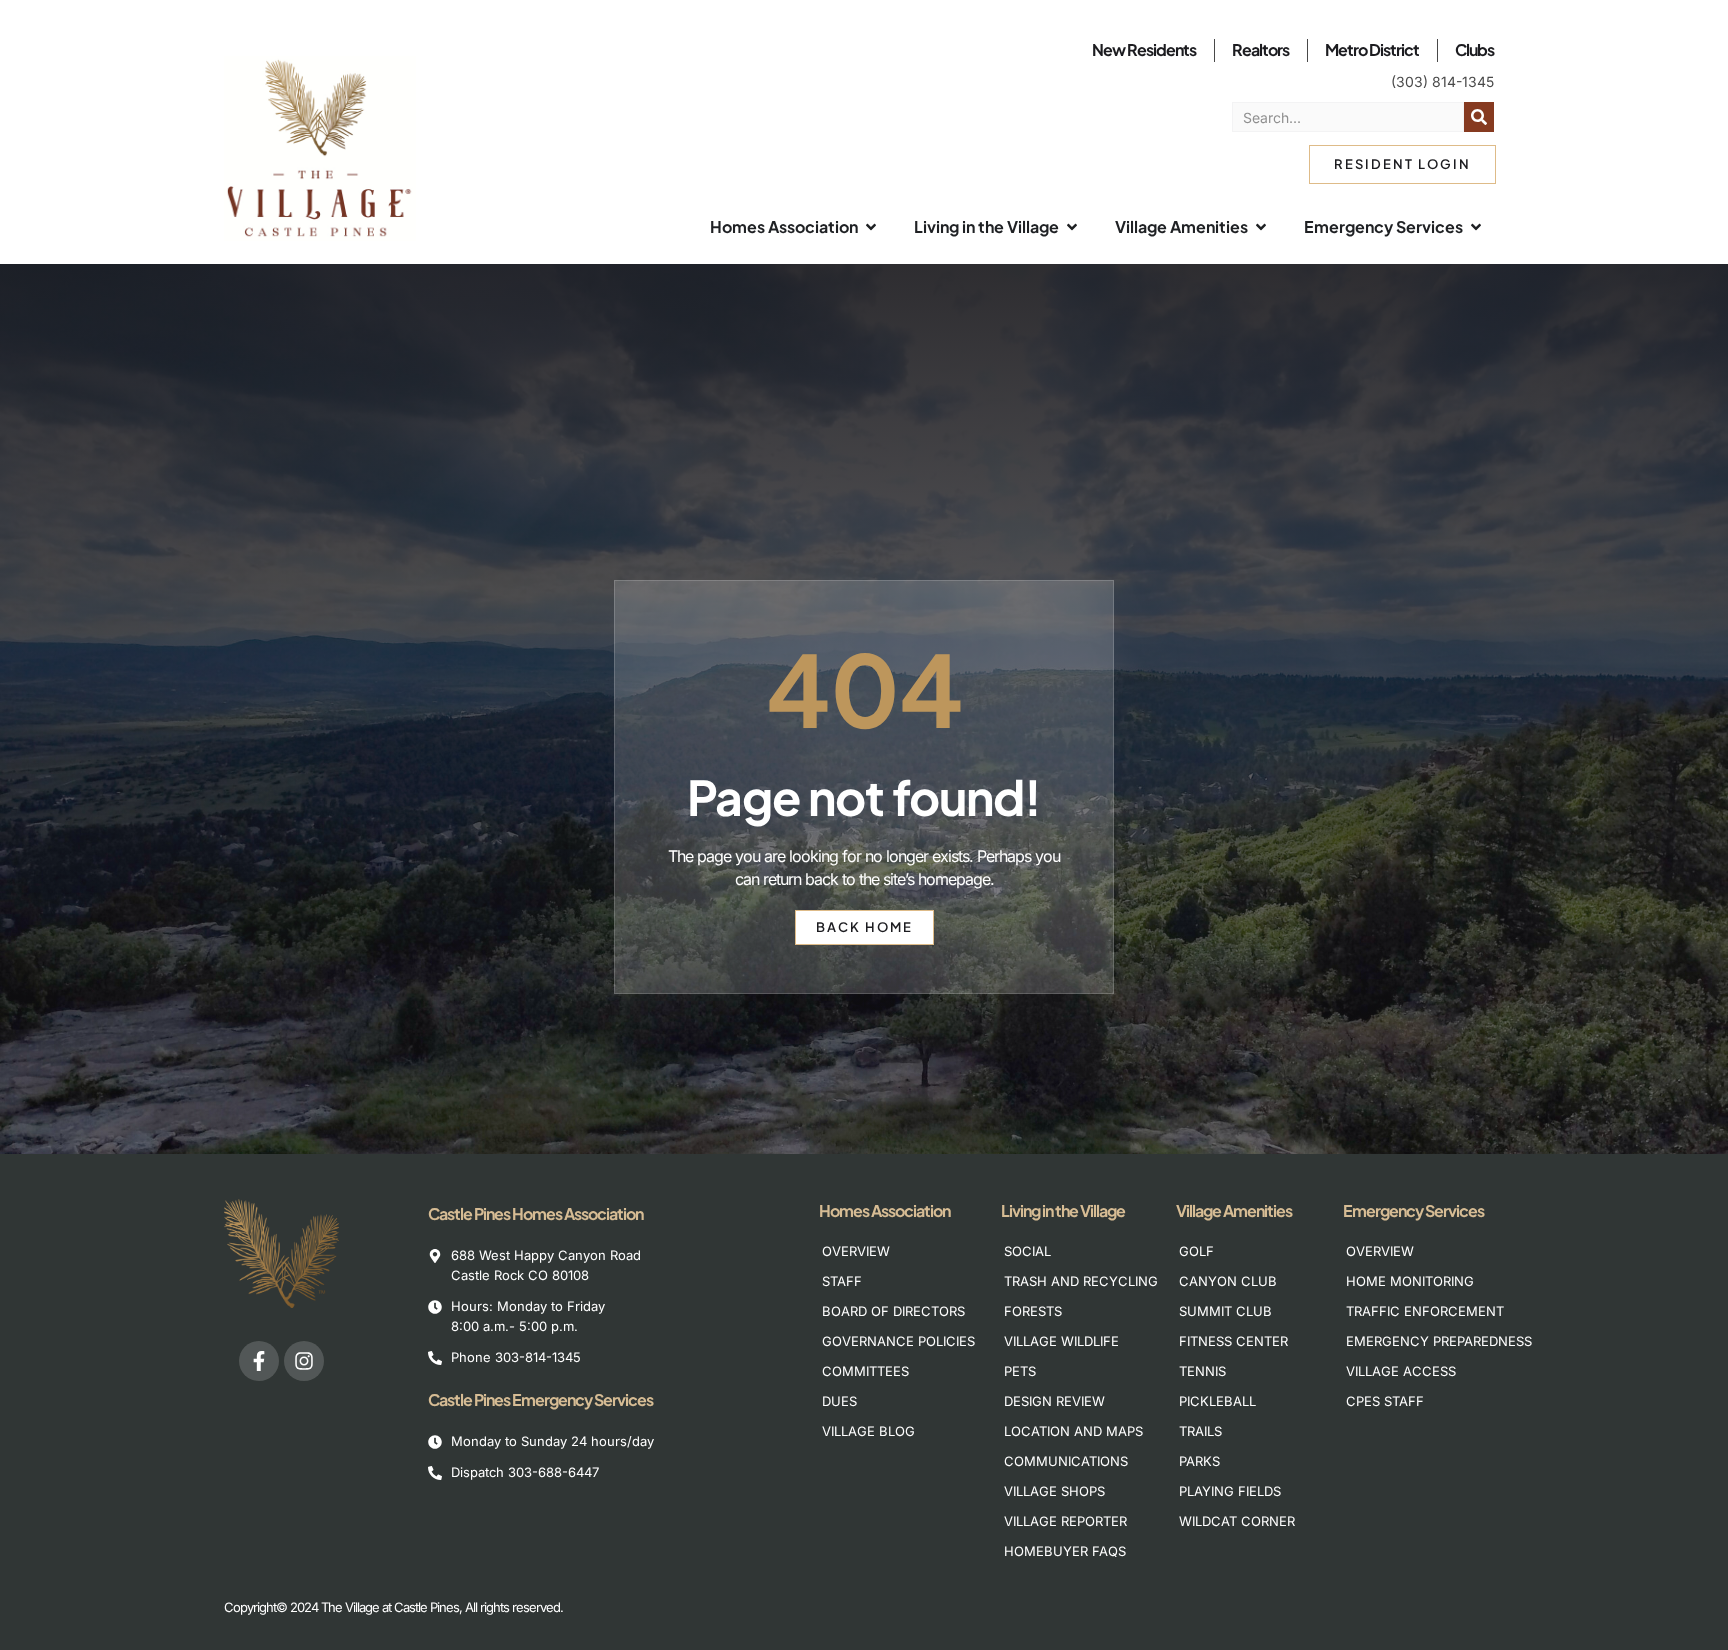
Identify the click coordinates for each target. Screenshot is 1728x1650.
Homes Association (884, 1210)
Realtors (1260, 49)
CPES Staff (1385, 1401)
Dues (839, 1401)
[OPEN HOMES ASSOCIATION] (871, 227)
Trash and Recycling (1070, 1281)
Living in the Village (1063, 1210)
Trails (1200, 1431)
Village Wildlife (1061, 1341)
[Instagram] (304, 1361)
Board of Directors (888, 1311)
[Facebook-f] (259, 1361)
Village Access (1401, 1371)
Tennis (1202, 1371)
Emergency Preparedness (1412, 1341)
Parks (1199, 1461)
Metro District (1372, 49)
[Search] (1479, 117)
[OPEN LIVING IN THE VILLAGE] (1072, 227)
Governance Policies (888, 1341)
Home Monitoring (1410, 1281)
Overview (856, 1251)
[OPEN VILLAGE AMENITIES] (1261, 227)
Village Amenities (1234, 1210)
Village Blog (868, 1431)
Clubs (1474, 49)
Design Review (1054, 1401)
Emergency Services (1413, 1210)
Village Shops (1054, 1491)
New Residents (1144, 49)
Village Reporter (1065, 1521)
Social (1027, 1251)
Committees (865, 1371)
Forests (1033, 1311)
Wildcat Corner (1237, 1521)
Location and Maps (1070, 1431)
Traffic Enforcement (1412, 1311)
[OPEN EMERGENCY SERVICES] (1476, 227)
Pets (1020, 1371)
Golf (1196, 1251)
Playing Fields (1230, 1491)
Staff (842, 1281)
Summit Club (1225, 1311)
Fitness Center (1233, 1341)
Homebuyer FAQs (1065, 1551)
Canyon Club (1228, 1281)
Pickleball (1217, 1401)
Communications (1066, 1461)
